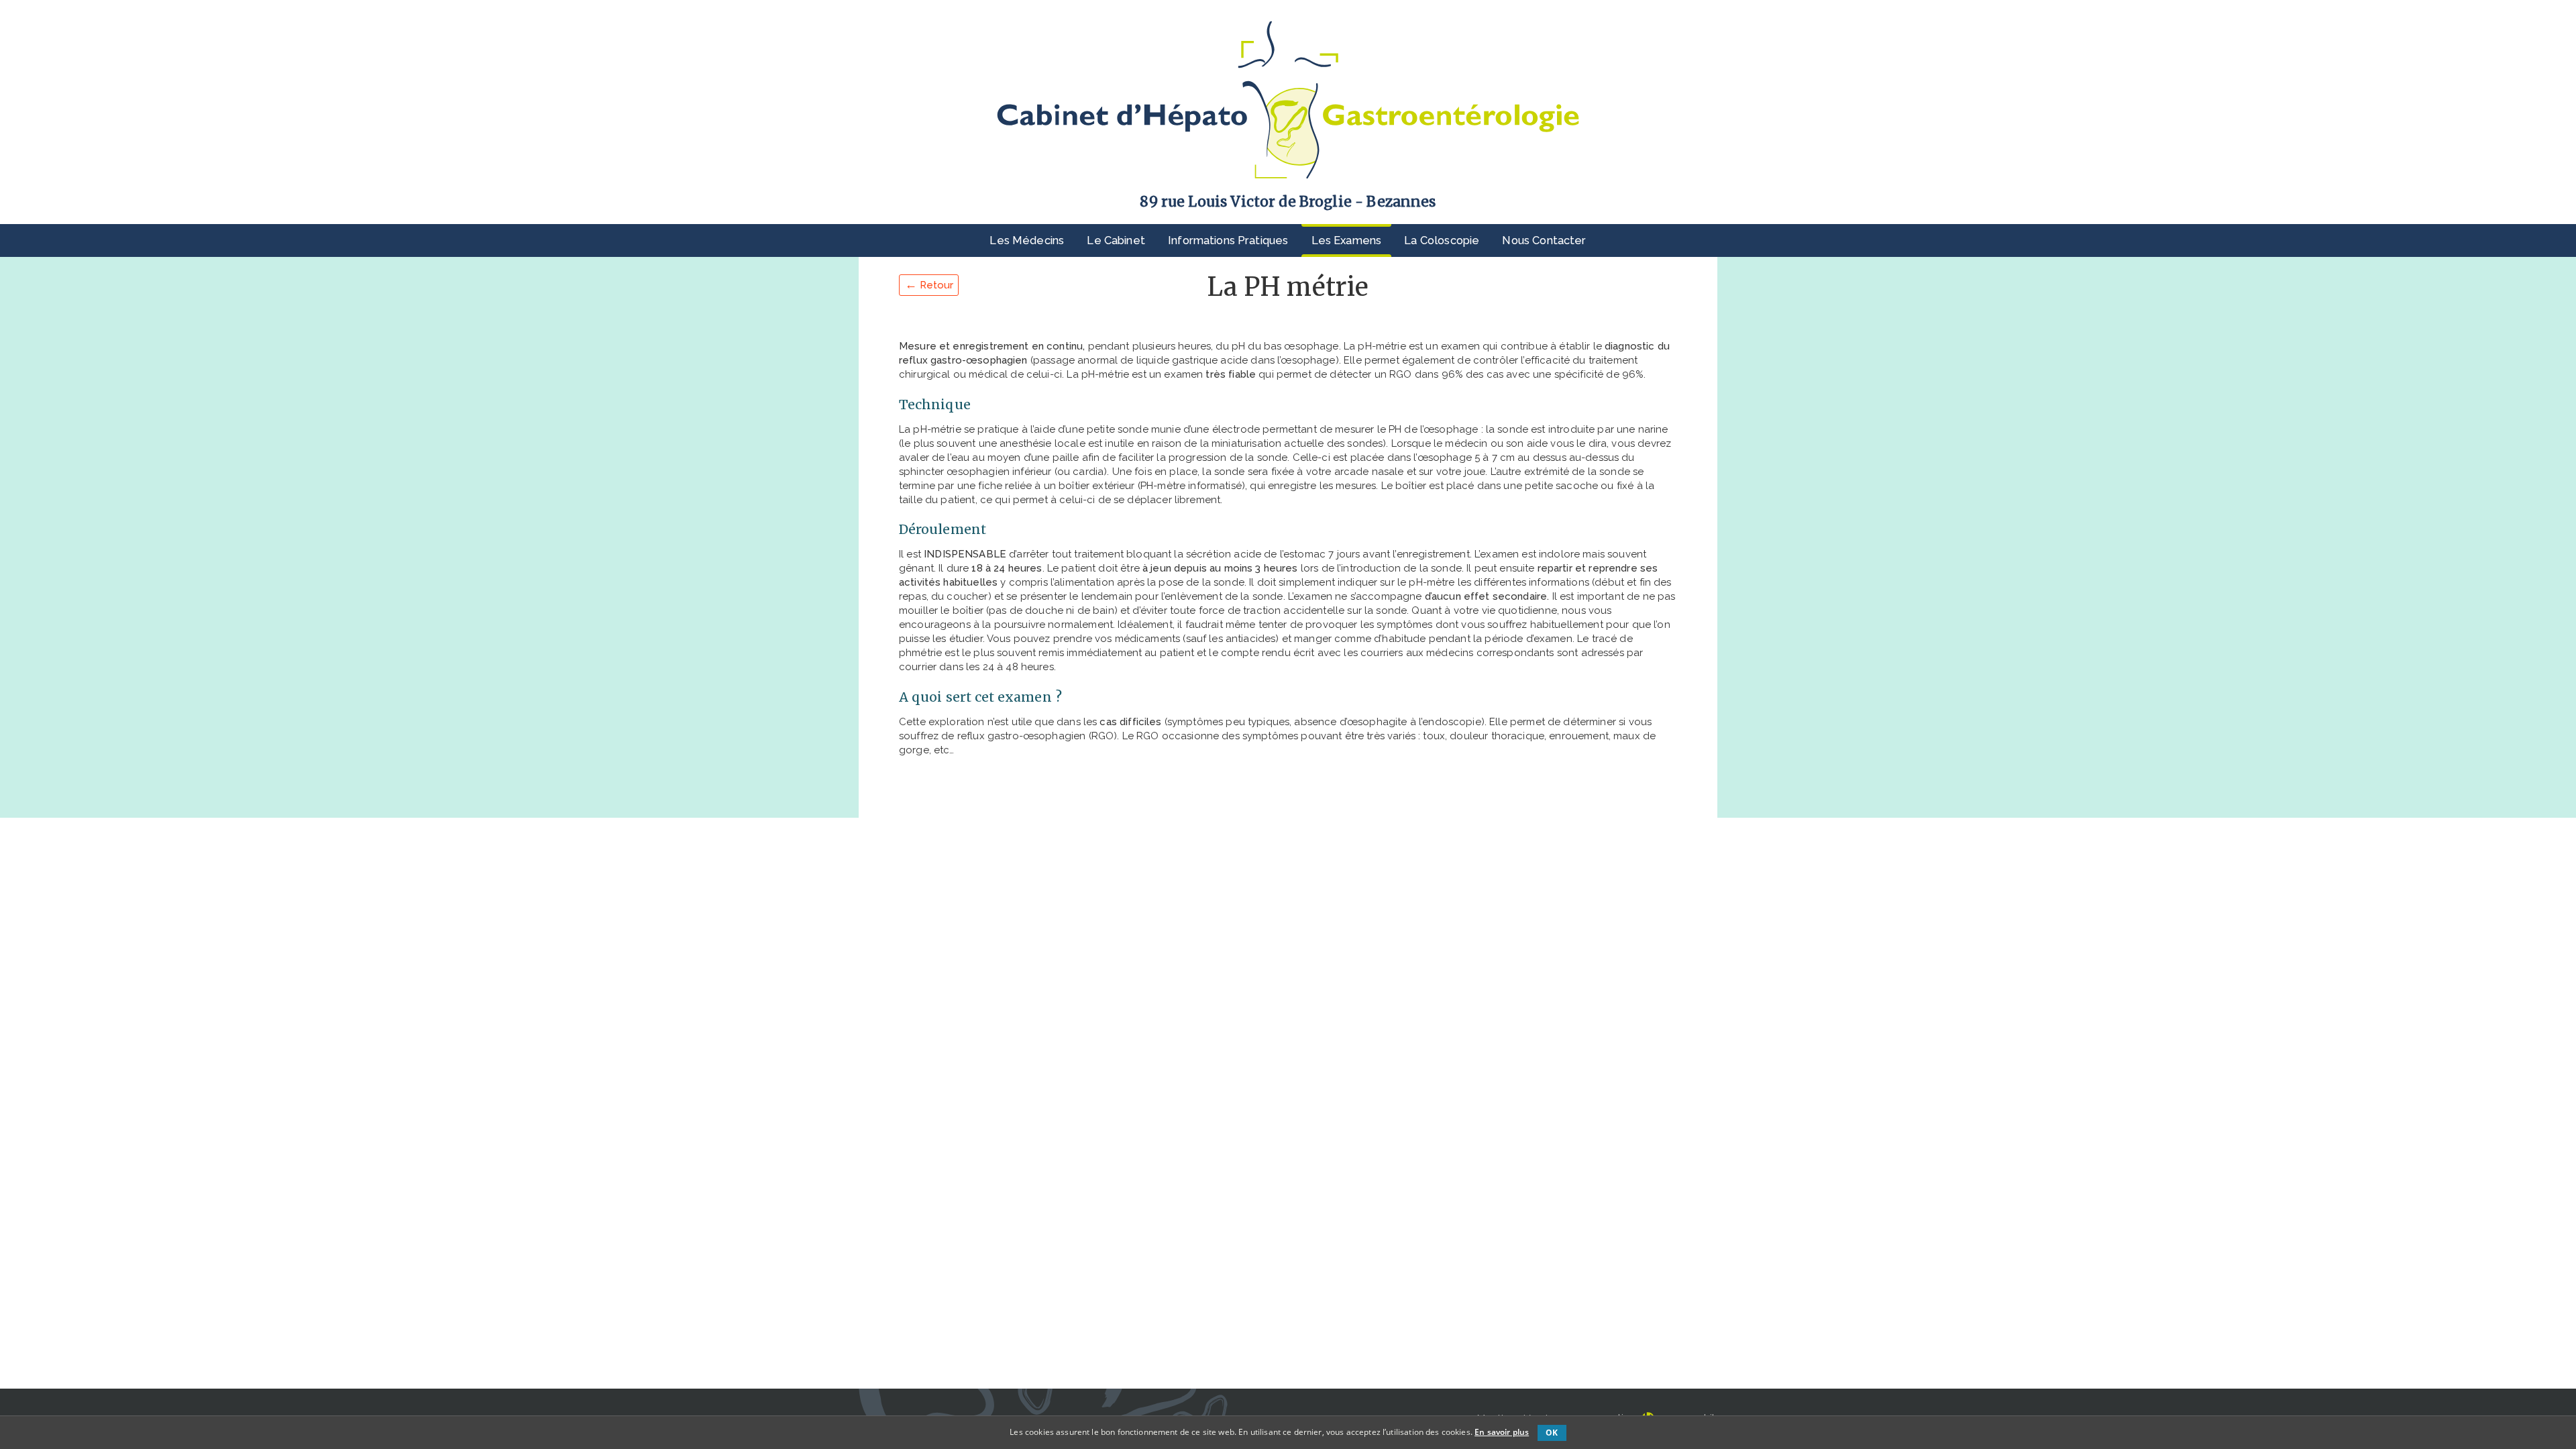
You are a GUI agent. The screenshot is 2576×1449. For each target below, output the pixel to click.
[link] (1288, 100)
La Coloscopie (1442, 240)
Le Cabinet (1116, 240)
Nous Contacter (1544, 240)
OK (1552, 1433)
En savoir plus (1502, 1432)
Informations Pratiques (1228, 240)
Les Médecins (1027, 240)
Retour (929, 284)
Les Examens (1347, 240)
